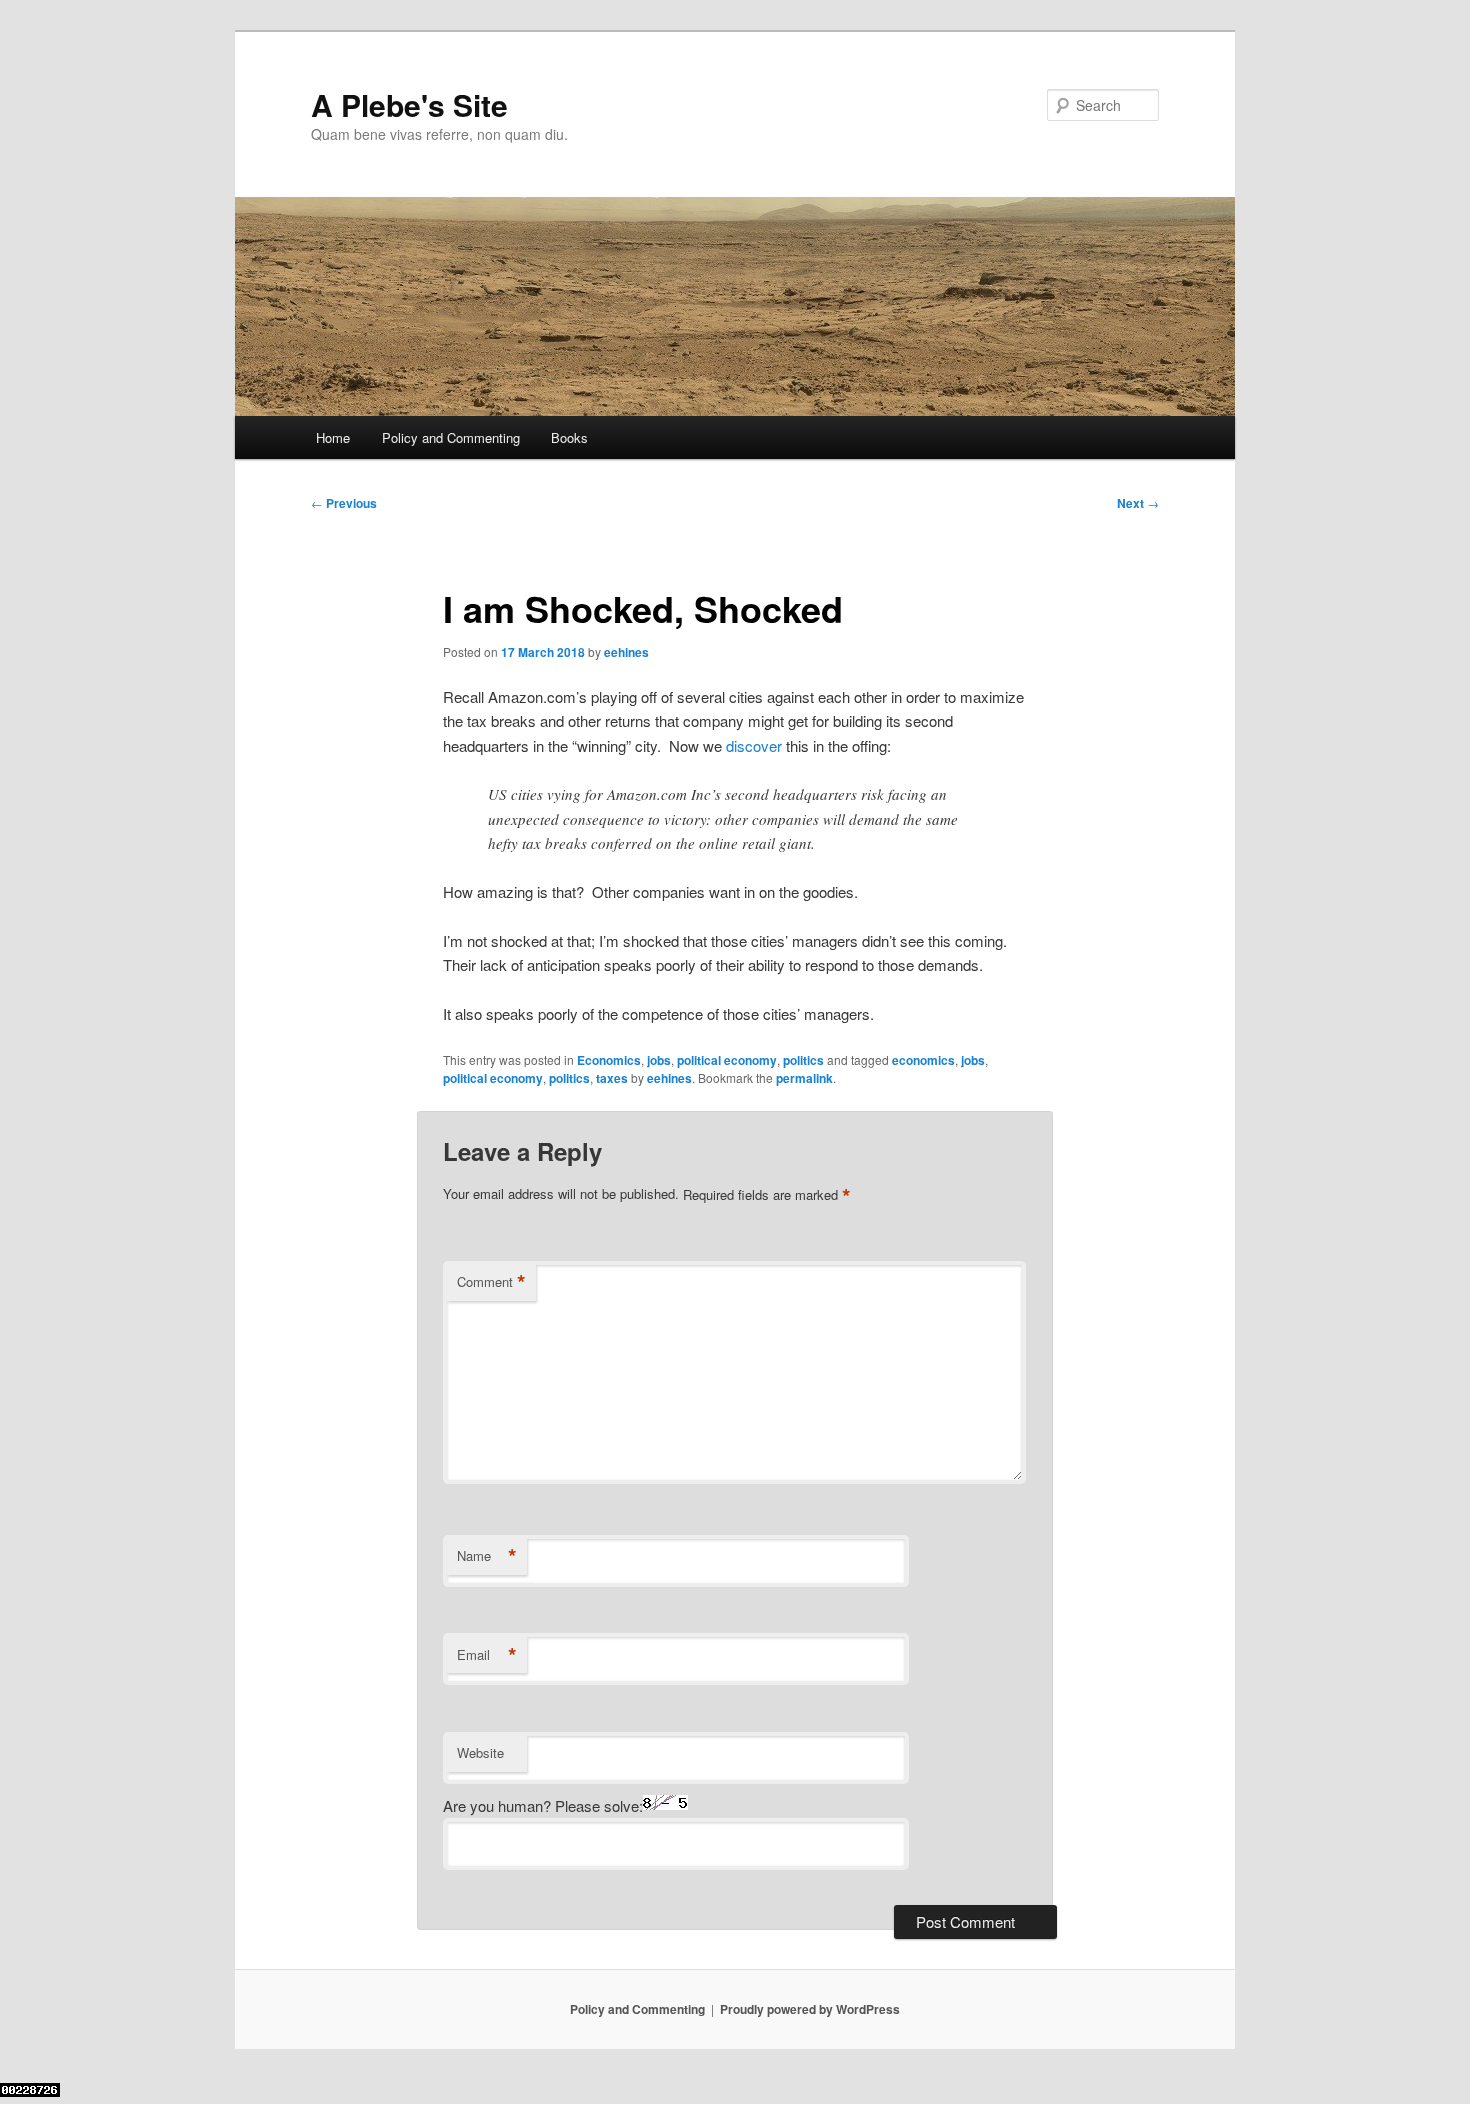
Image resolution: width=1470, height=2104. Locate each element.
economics (923, 1060)
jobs (659, 1060)
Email (487, 1655)
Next (1138, 503)
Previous (344, 503)
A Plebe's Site (409, 104)
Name (487, 1556)
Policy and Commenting (451, 437)
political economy (727, 1060)
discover (754, 745)
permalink (804, 1078)
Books (569, 437)
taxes (612, 1078)
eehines (626, 652)
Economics (609, 1060)
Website (480, 1752)
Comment (491, 1282)
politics (803, 1060)
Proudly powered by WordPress (810, 2009)
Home (333, 437)
